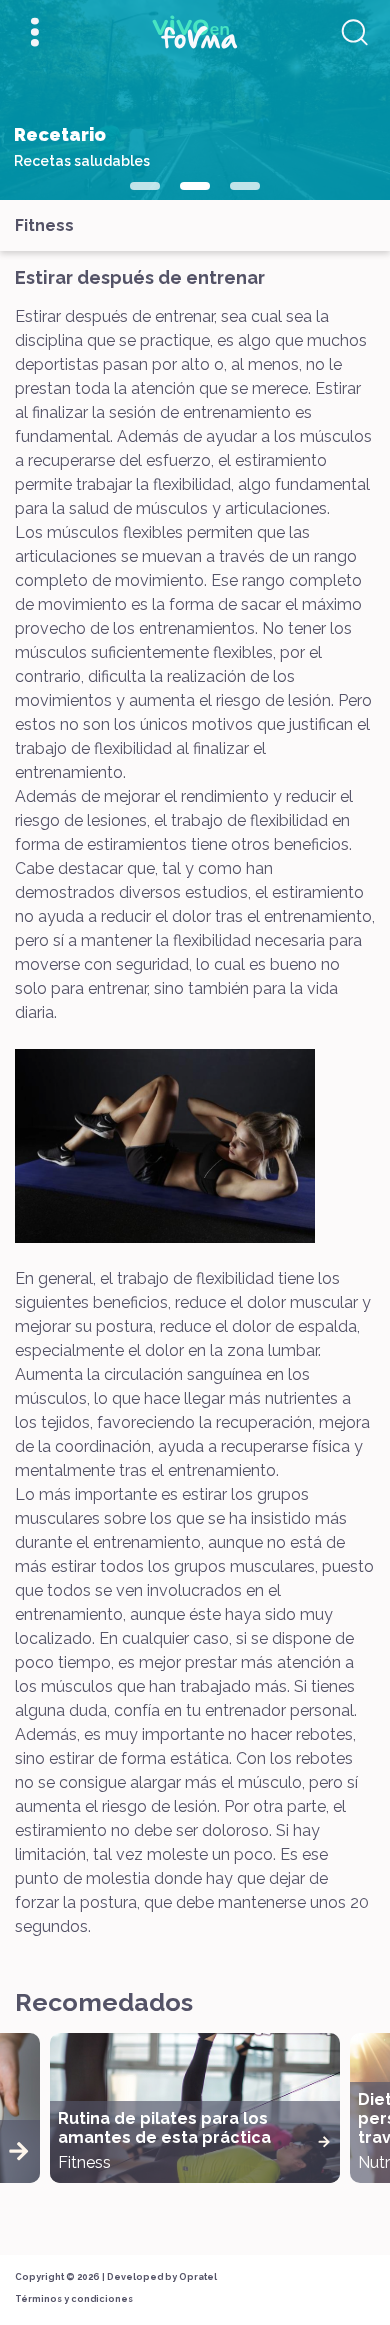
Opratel (198, 2277)
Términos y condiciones (74, 2299)
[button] (145, 186)
